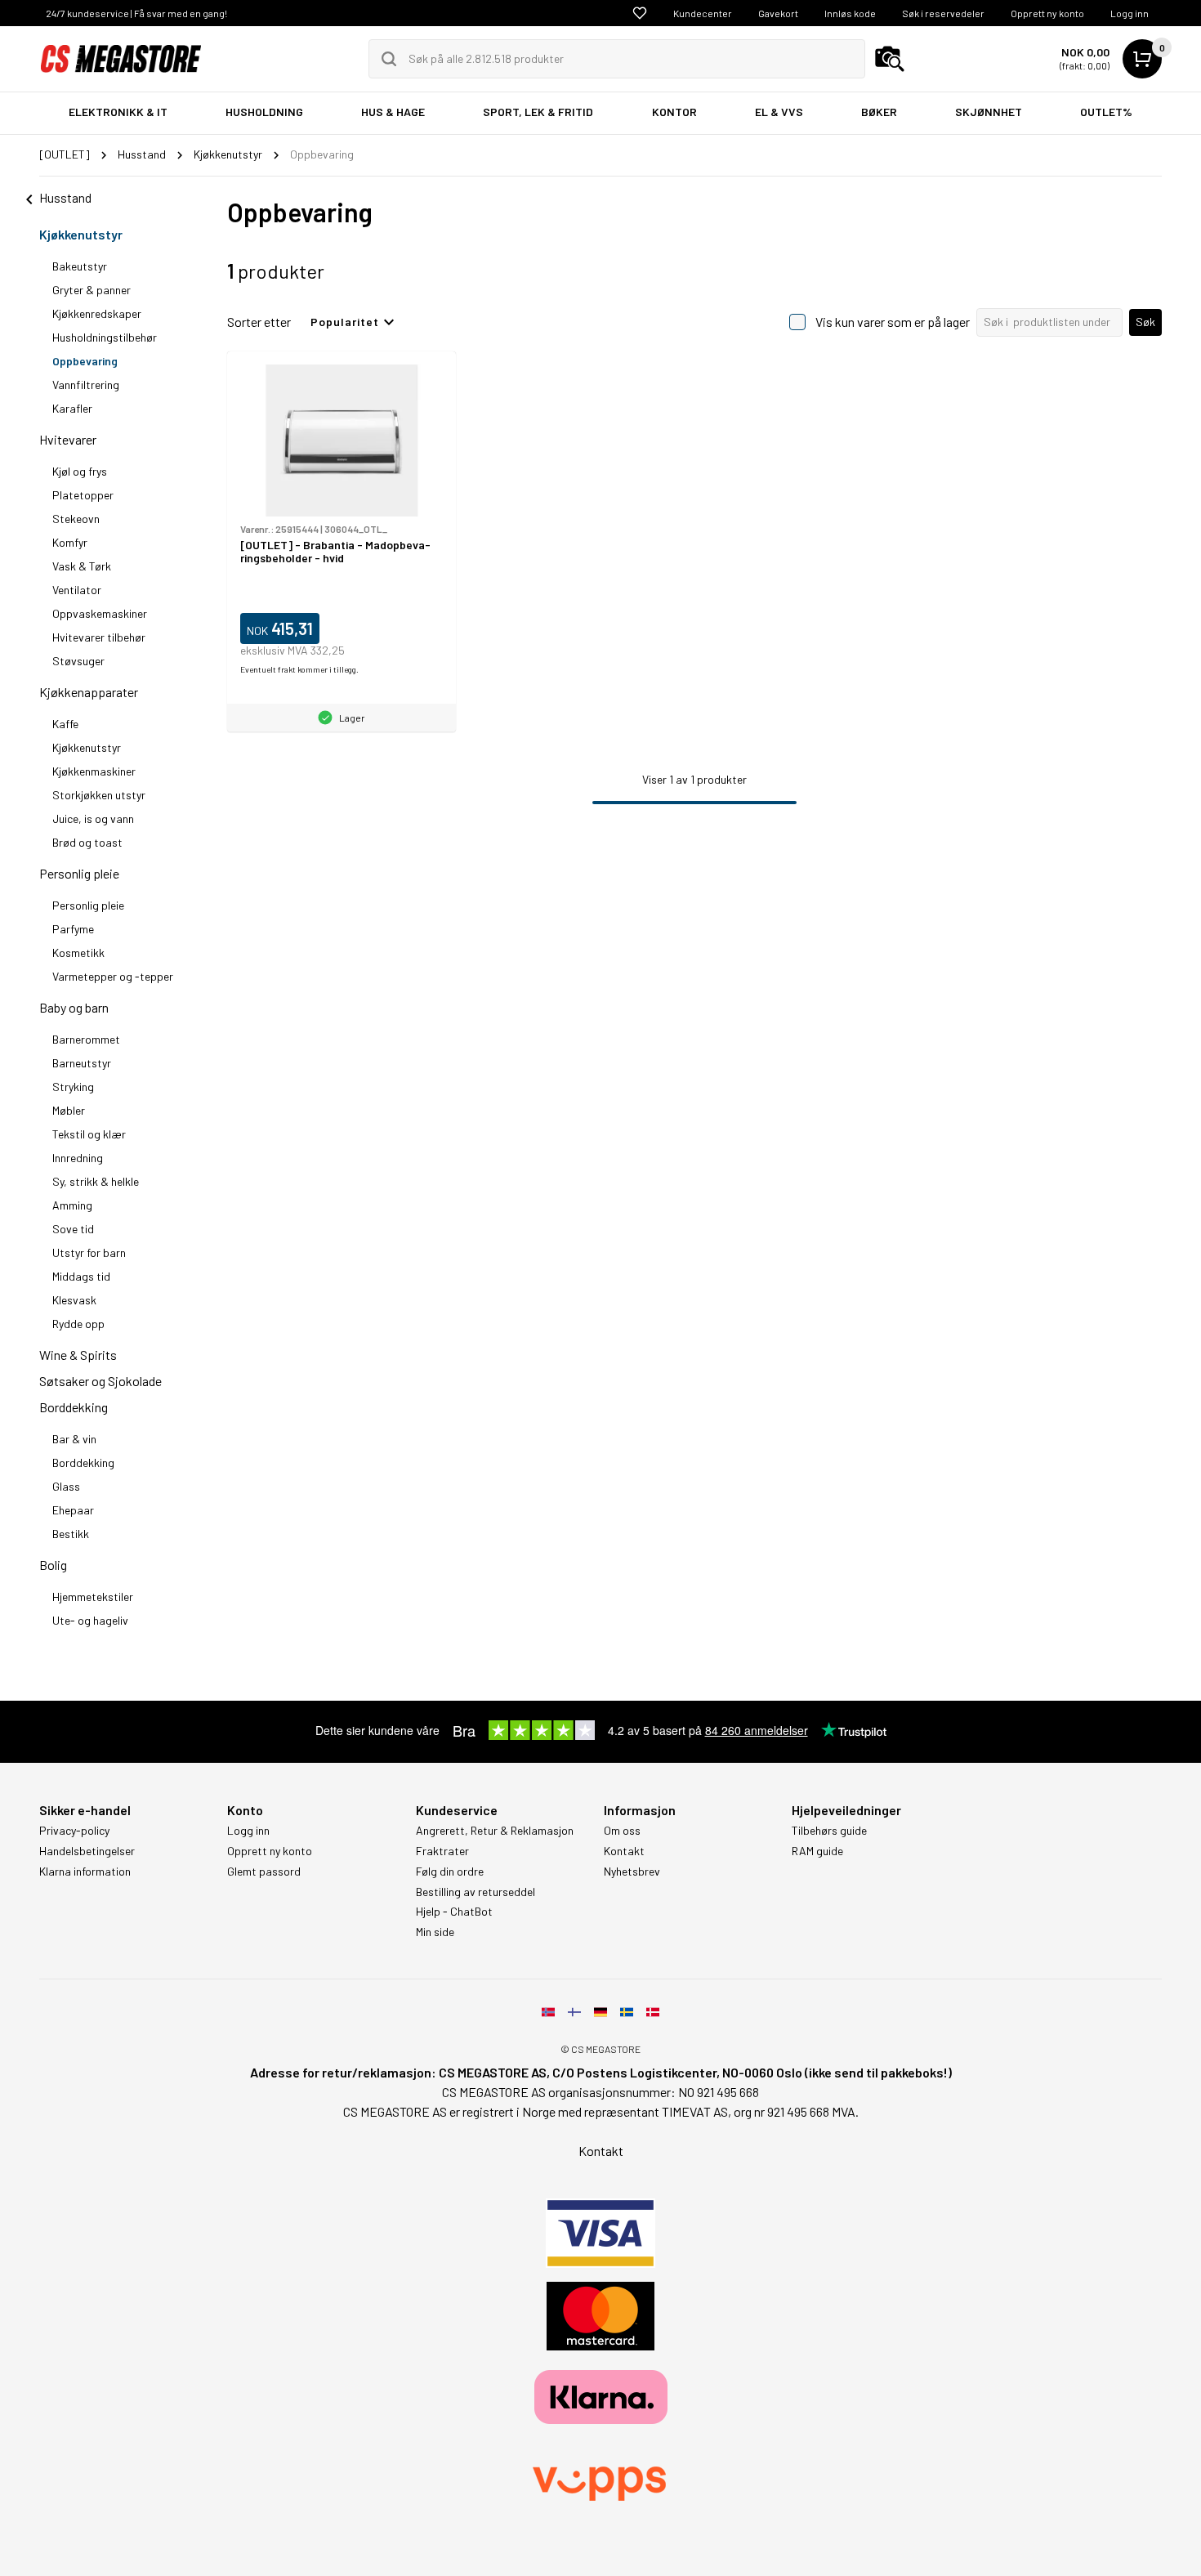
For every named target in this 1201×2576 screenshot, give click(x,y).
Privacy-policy (74, 1831)
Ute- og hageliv (90, 1620)
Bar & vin (74, 1439)
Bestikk (71, 1534)
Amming (72, 1205)
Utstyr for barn (89, 1252)
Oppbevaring (85, 361)
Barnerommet (86, 1039)
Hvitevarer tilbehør (99, 637)
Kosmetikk (78, 953)
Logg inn (1130, 13)
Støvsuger (78, 661)
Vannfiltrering (86, 385)
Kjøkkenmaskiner (94, 771)
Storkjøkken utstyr (99, 795)
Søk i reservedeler (943, 13)
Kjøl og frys (80, 471)
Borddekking (74, 1407)
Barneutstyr (82, 1063)
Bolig (53, 1565)
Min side (435, 1932)
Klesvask (74, 1300)
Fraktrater (442, 1851)
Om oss (622, 1831)
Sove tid (73, 1229)
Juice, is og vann (93, 818)
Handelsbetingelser (87, 1851)
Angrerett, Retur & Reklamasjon (495, 1831)
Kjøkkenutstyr (81, 234)
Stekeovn (76, 519)
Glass (66, 1486)
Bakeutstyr (80, 266)
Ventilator (77, 590)
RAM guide (817, 1851)
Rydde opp (78, 1324)
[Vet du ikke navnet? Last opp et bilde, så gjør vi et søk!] (890, 59)
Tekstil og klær (89, 1134)
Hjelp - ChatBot (454, 1912)
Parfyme (73, 929)
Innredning (78, 1158)
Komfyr (70, 542)
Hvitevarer (68, 439)
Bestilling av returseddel (475, 1892)
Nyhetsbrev (632, 1872)
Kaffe (65, 724)
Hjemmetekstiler (93, 1597)
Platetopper (83, 495)
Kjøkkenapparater (89, 692)
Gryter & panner (92, 290)
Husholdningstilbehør (105, 337)
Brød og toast (87, 842)
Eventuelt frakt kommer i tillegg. (299, 669)
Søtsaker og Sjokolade (100, 1381)
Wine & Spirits (78, 1355)
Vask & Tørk (82, 566)
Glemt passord (264, 1872)
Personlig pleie (79, 873)
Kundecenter (703, 13)
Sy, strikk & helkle (96, 1181)
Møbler (69, 1110)
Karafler (72, 408)
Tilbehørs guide (829, 1831)
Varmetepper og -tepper (113, 976)
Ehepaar (73, 1510)
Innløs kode (850, 13)
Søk (1145, 322)
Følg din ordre (450, 1872)
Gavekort (778, 13)
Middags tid (81, 1276)
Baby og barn (74, 1007)
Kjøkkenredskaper (97, 313)
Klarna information (85, 1872)
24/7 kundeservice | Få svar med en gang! (136, 13)
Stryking (73, 1087)
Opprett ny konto (1047, 13)
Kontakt (624, 1851)
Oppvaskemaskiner (100, 613)
